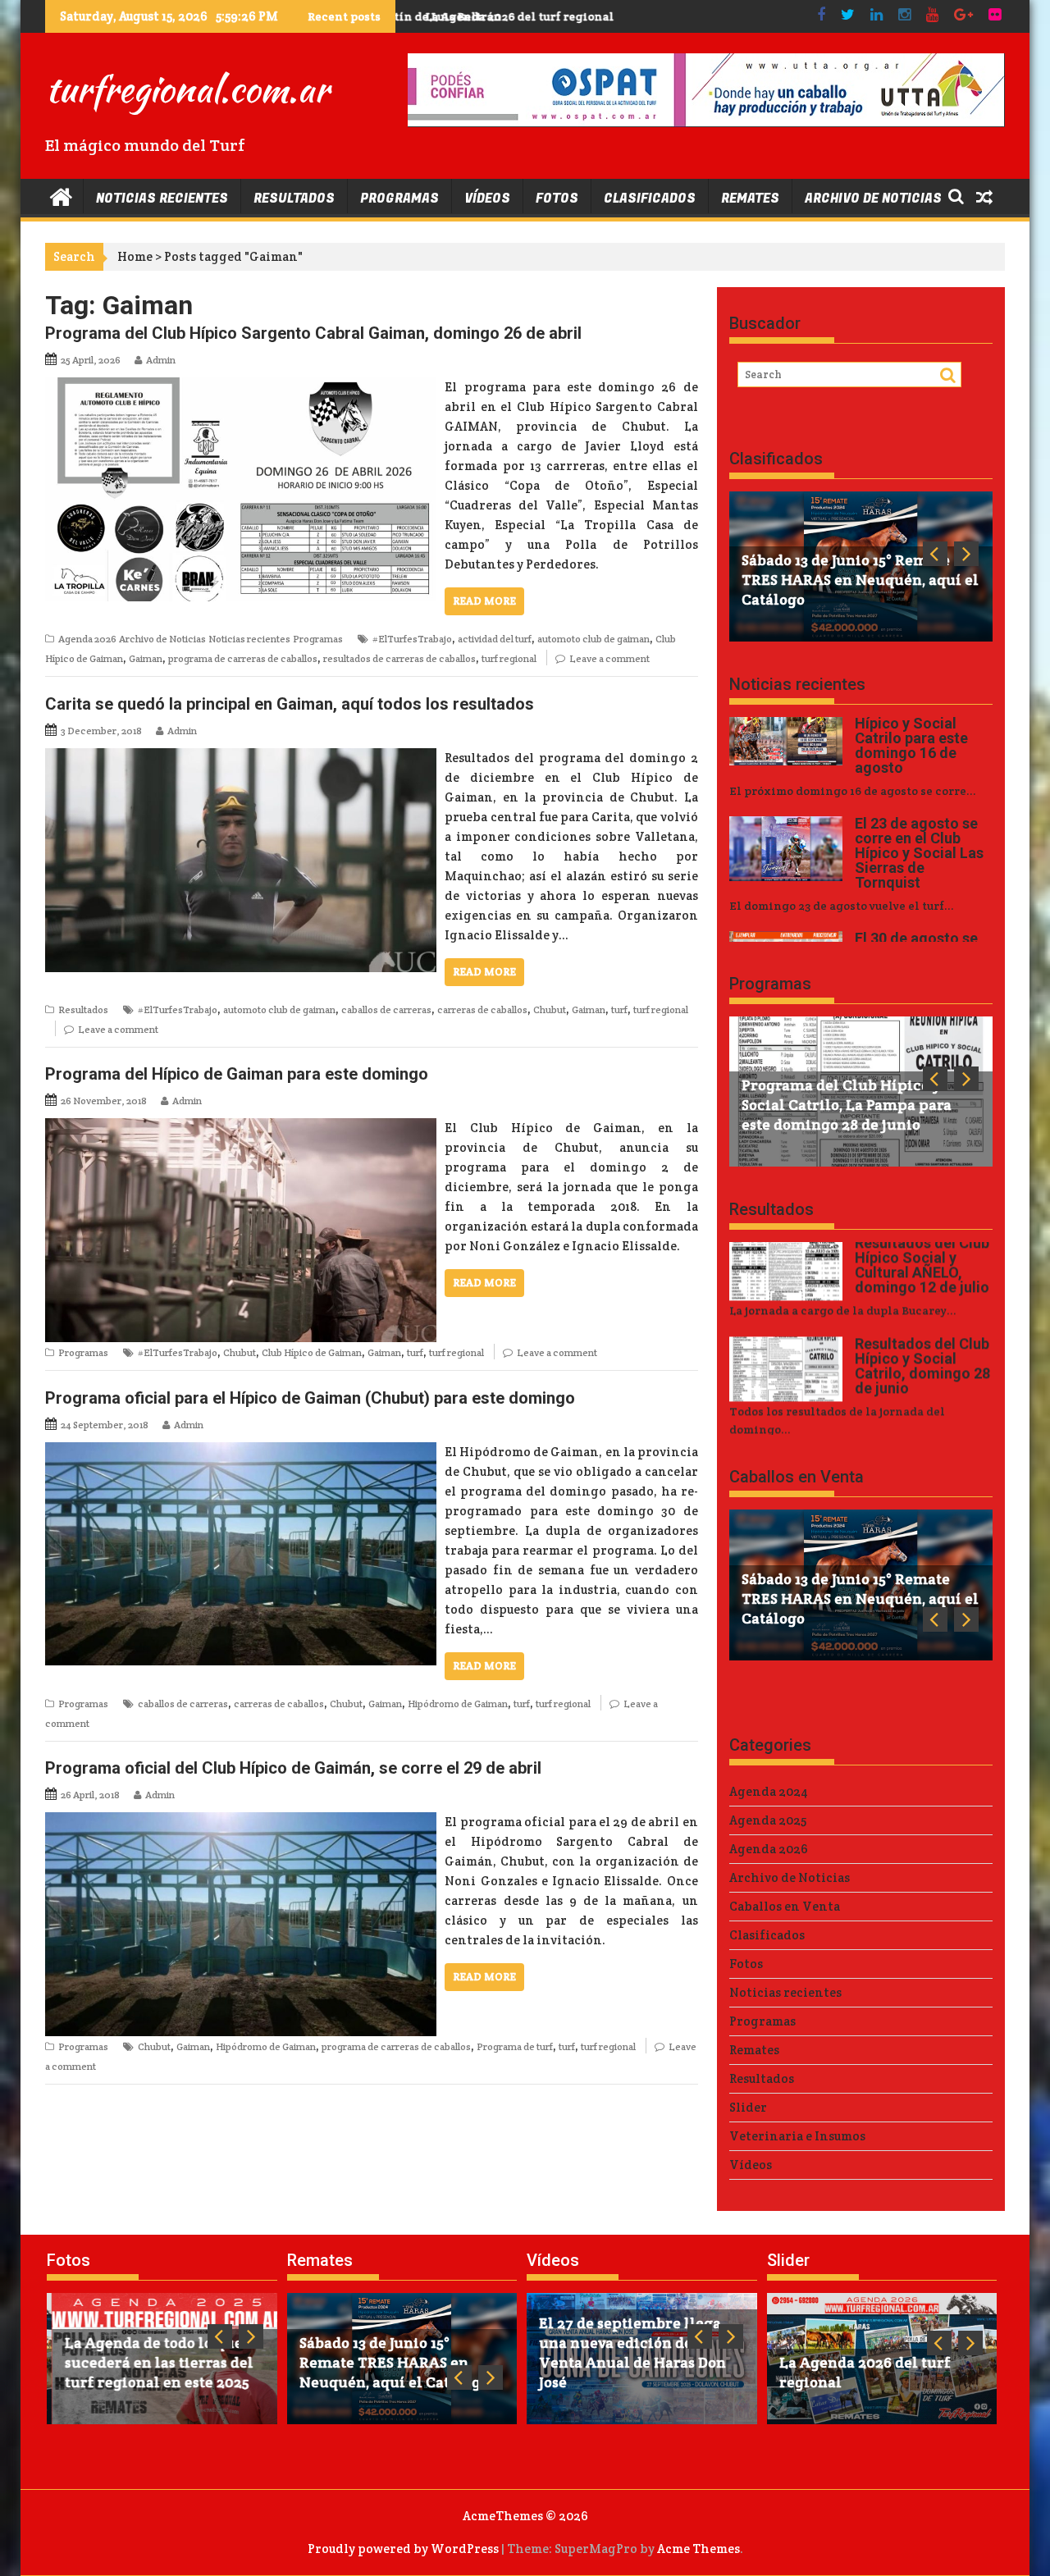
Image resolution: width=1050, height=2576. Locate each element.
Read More (484, 601)
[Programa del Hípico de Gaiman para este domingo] (241, 1128)
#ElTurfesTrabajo (412, 639)
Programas (399, 199)
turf (619, 1009)
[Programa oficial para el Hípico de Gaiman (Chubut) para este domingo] (241, 1452)
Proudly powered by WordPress (403, 2549)
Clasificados (650, 199)
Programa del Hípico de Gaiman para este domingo (237, 1074)
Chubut (550, 1009)
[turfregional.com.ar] (61, 196)
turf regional (509, 658)
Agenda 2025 (768, 1820)
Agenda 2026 (87, 639)
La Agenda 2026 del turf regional (503, 16)
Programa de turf (515, 2046)
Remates (750, 199)
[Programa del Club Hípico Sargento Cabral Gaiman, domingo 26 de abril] (241, 387)
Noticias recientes (162, 199)
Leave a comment (609, 658)
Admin (161, 360)
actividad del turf (495, 639)
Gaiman (146, 658)
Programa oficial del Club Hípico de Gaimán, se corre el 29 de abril (293, 1768)
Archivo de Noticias (873, 199)
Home (135, 256)
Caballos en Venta (797, 1477)
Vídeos (487, 199)
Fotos (557, 199)
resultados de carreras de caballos (399, 658)
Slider (748, 2107)
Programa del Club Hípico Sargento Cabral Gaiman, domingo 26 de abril (313, 333)
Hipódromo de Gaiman (458, 1704)
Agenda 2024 (769, 1791)
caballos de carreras (386, 1009)
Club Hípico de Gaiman (312, 1352)
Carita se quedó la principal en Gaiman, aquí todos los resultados (290, 704)
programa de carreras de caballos (243, 658)
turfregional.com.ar (187, 89)
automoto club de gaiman (593, 639)
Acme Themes (698, 2549)
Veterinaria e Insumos (797, 2136)
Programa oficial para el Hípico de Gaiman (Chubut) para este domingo (310, 1398)
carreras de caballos (482, 1009)
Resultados (294, 199)
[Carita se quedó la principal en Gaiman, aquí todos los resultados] (241, 758)
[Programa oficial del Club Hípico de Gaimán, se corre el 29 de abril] (241, 1822)
